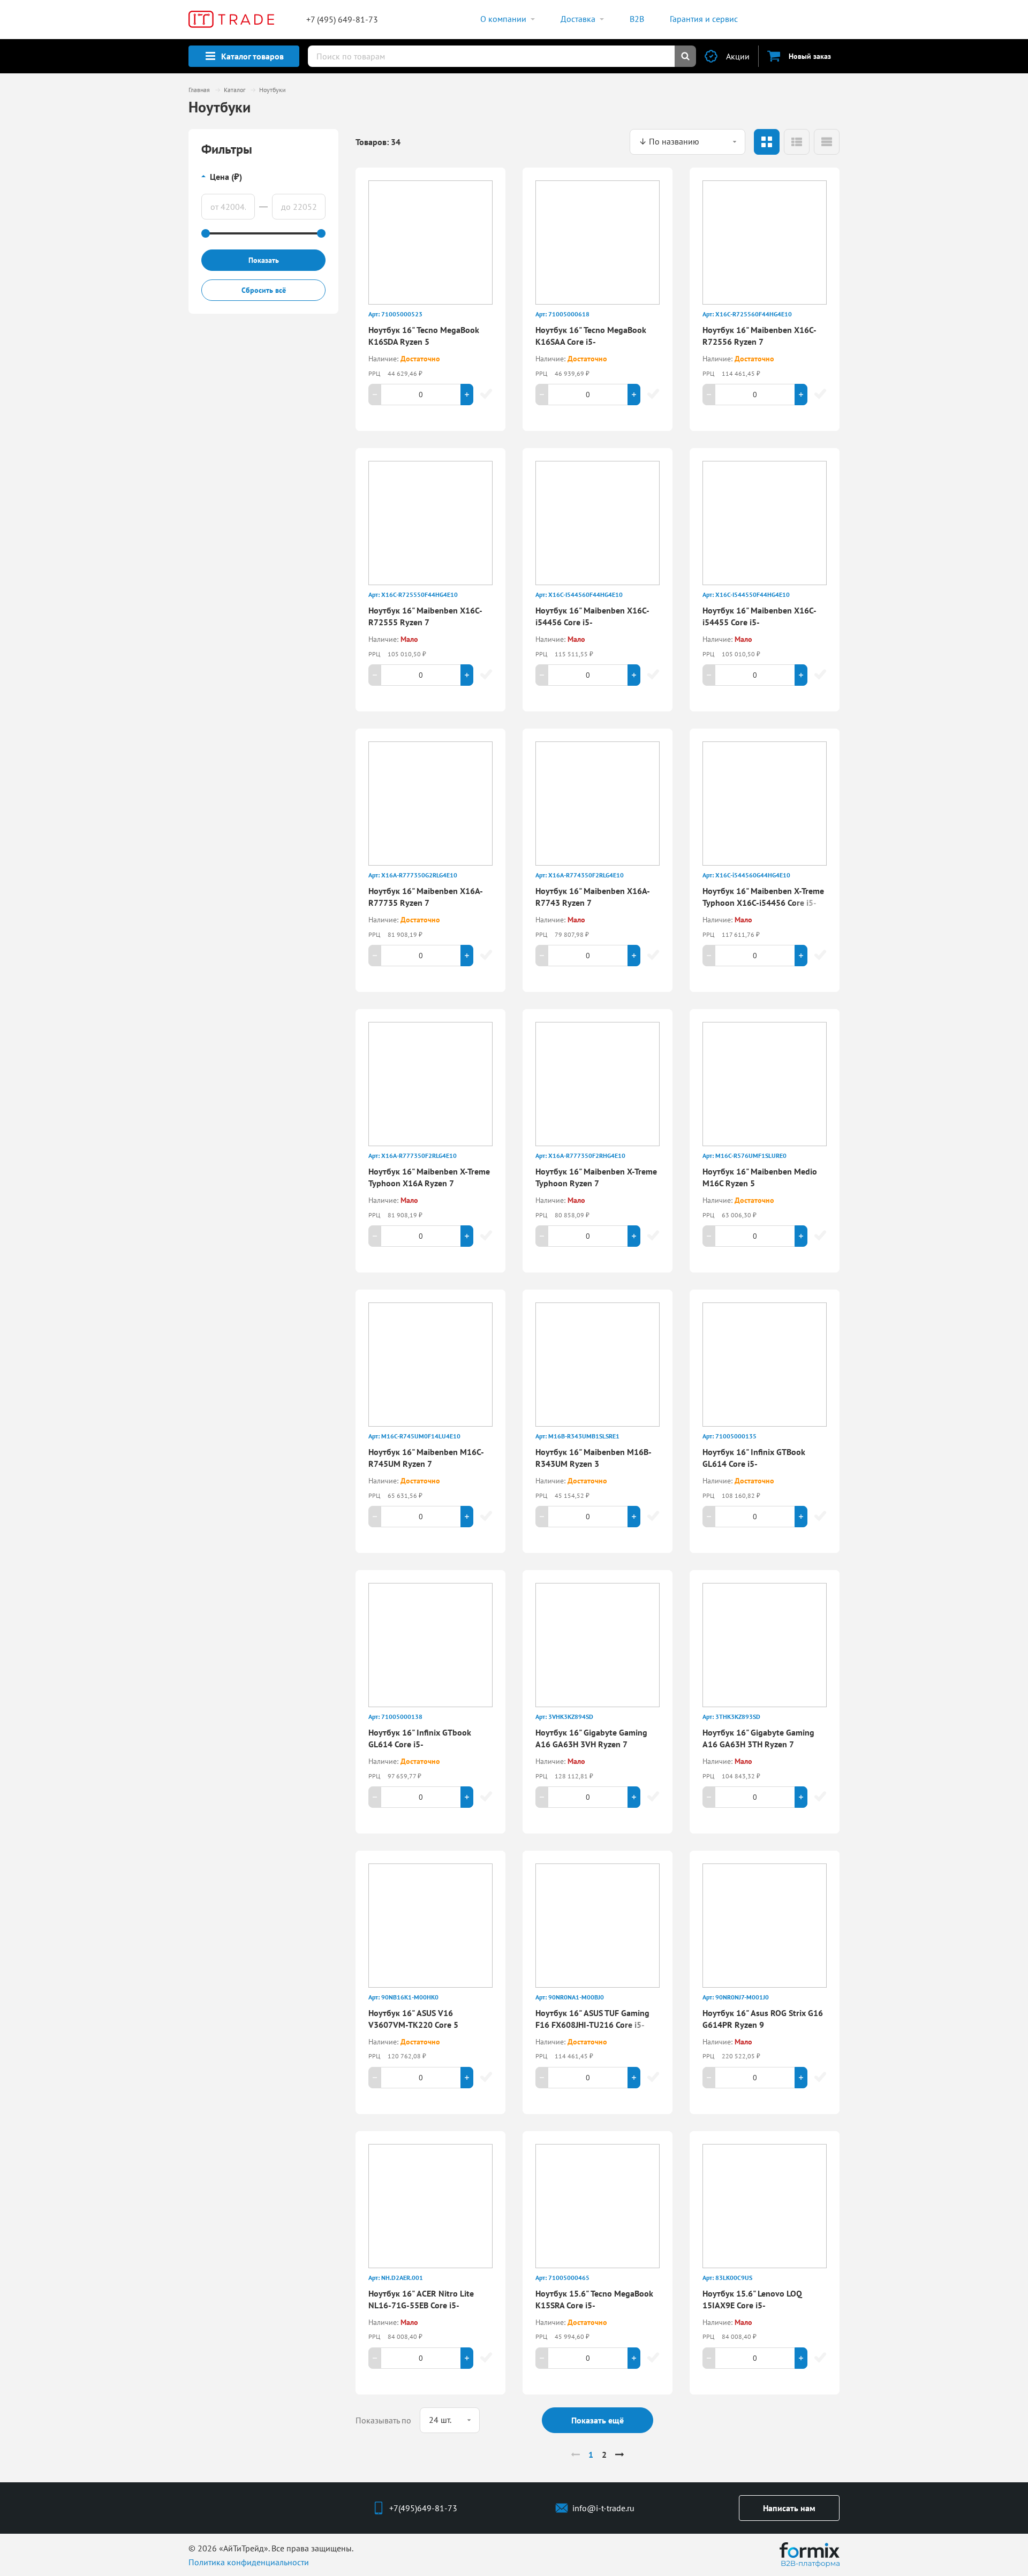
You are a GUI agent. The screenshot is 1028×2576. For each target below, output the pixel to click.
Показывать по (383, 2420)
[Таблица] (827, 142)
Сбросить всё (264, 290)
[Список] (797, 142)
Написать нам (789, 2508)
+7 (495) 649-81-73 (342, 19)
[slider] (206, 233)
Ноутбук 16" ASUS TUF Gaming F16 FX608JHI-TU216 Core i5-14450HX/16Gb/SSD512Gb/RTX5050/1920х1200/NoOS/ (642, 2025)
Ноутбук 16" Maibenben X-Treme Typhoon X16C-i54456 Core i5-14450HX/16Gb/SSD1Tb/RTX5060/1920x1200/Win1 (801, 903)
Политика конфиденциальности (249, 2562)
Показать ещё (598, 2420)
